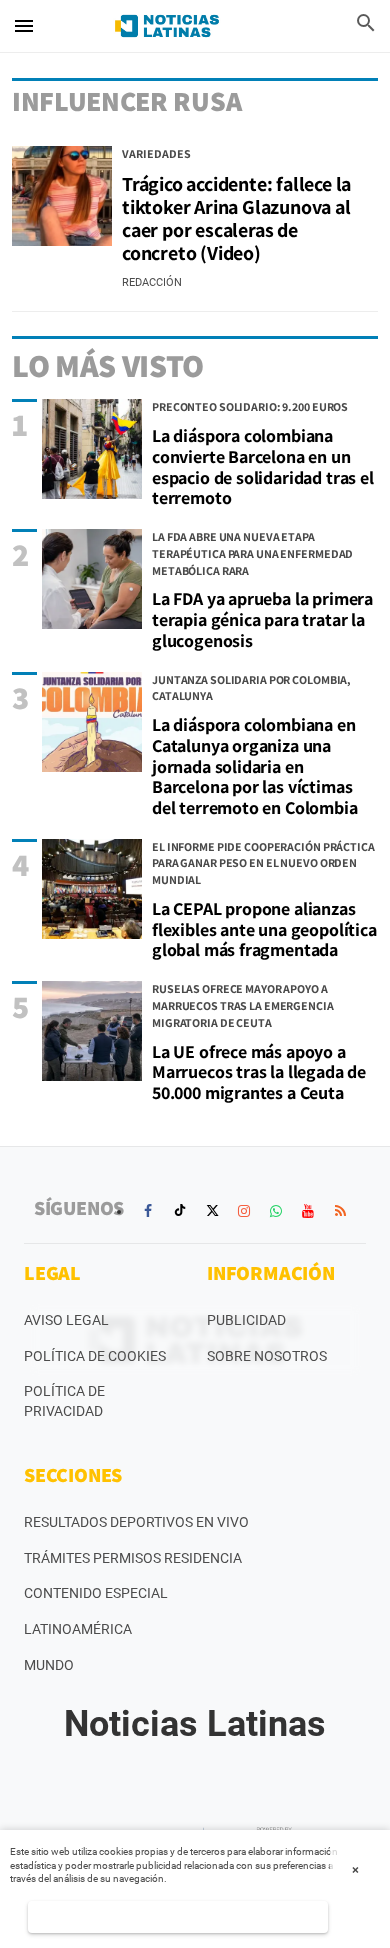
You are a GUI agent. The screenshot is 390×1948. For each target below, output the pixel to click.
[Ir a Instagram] (244, 1211)
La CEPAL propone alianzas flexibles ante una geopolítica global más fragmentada (264, 929)
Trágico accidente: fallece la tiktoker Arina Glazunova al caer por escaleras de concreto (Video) (236, 218)
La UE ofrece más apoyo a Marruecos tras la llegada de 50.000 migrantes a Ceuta (259, 1072)
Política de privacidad (64, 1401)
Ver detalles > (178, 1916)
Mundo (49, 1665)
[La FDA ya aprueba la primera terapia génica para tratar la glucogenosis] (92, 579)
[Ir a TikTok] (180, 1211)
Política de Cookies (95, 1356)
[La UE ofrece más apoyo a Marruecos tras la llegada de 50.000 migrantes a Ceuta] (92, 1031)
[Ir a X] (212, 1211)
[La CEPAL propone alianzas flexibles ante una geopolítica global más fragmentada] (92, 889)
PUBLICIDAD (246, 1320)
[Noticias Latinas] (167, 26)
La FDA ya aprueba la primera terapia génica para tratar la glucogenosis (262, 619)
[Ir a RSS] (340, 1211)
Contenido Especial (96, 1593)
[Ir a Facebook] (148, 1211)
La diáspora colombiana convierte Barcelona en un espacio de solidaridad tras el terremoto (263, 466)
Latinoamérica (78, 1629)
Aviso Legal (66, 1320)
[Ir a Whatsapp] (276, 1211)
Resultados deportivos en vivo (136, 1522)
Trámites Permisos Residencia (133, 1558)
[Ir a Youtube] (308, 1211)
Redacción (152, 282)
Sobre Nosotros (267, 1356)
